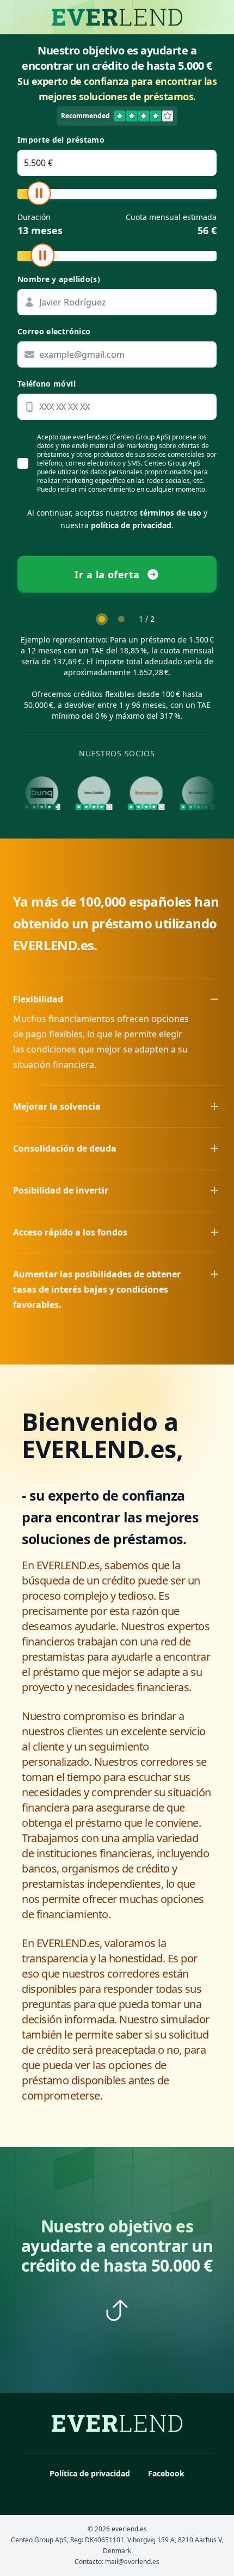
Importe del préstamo (61, 140)
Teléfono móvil (47, 384)
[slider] (39, 193)
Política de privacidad (90, 2473)
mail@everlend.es (132, 2562)
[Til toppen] (117, 2310)
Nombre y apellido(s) (59, 279)
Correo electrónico (54, 331)
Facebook (166, 2473)
